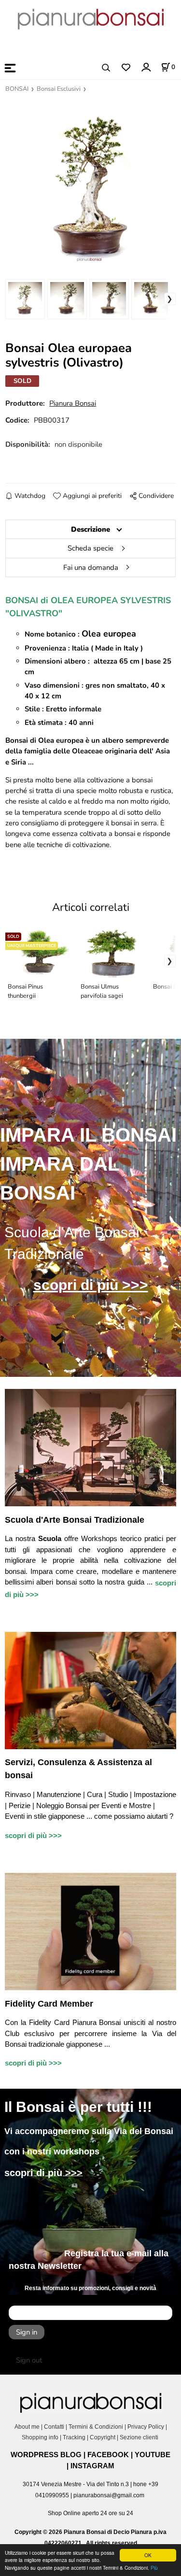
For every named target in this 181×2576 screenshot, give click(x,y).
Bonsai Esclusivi (59, 89)
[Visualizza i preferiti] (126, 68)
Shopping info (40, 2437)
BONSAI (17, 89)
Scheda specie (90, 548)
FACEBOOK (108, 2455)
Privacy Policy (146, 2427)
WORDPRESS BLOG (46, 2455)
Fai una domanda (91, 567)
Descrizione (90, 529)
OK (148, 2555)
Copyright (103, 2437)
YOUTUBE (153, 2455)
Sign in (27, 2332)
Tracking (74, 2437)
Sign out (29, 2360)
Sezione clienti (140, 2437)
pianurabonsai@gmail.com (109, 2495)
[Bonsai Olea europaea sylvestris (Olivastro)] (90, 184)
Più (154, 2568)
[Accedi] (146, 67)
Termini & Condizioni (96, 2427)
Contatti (54, 2427)
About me (27, 2427)
